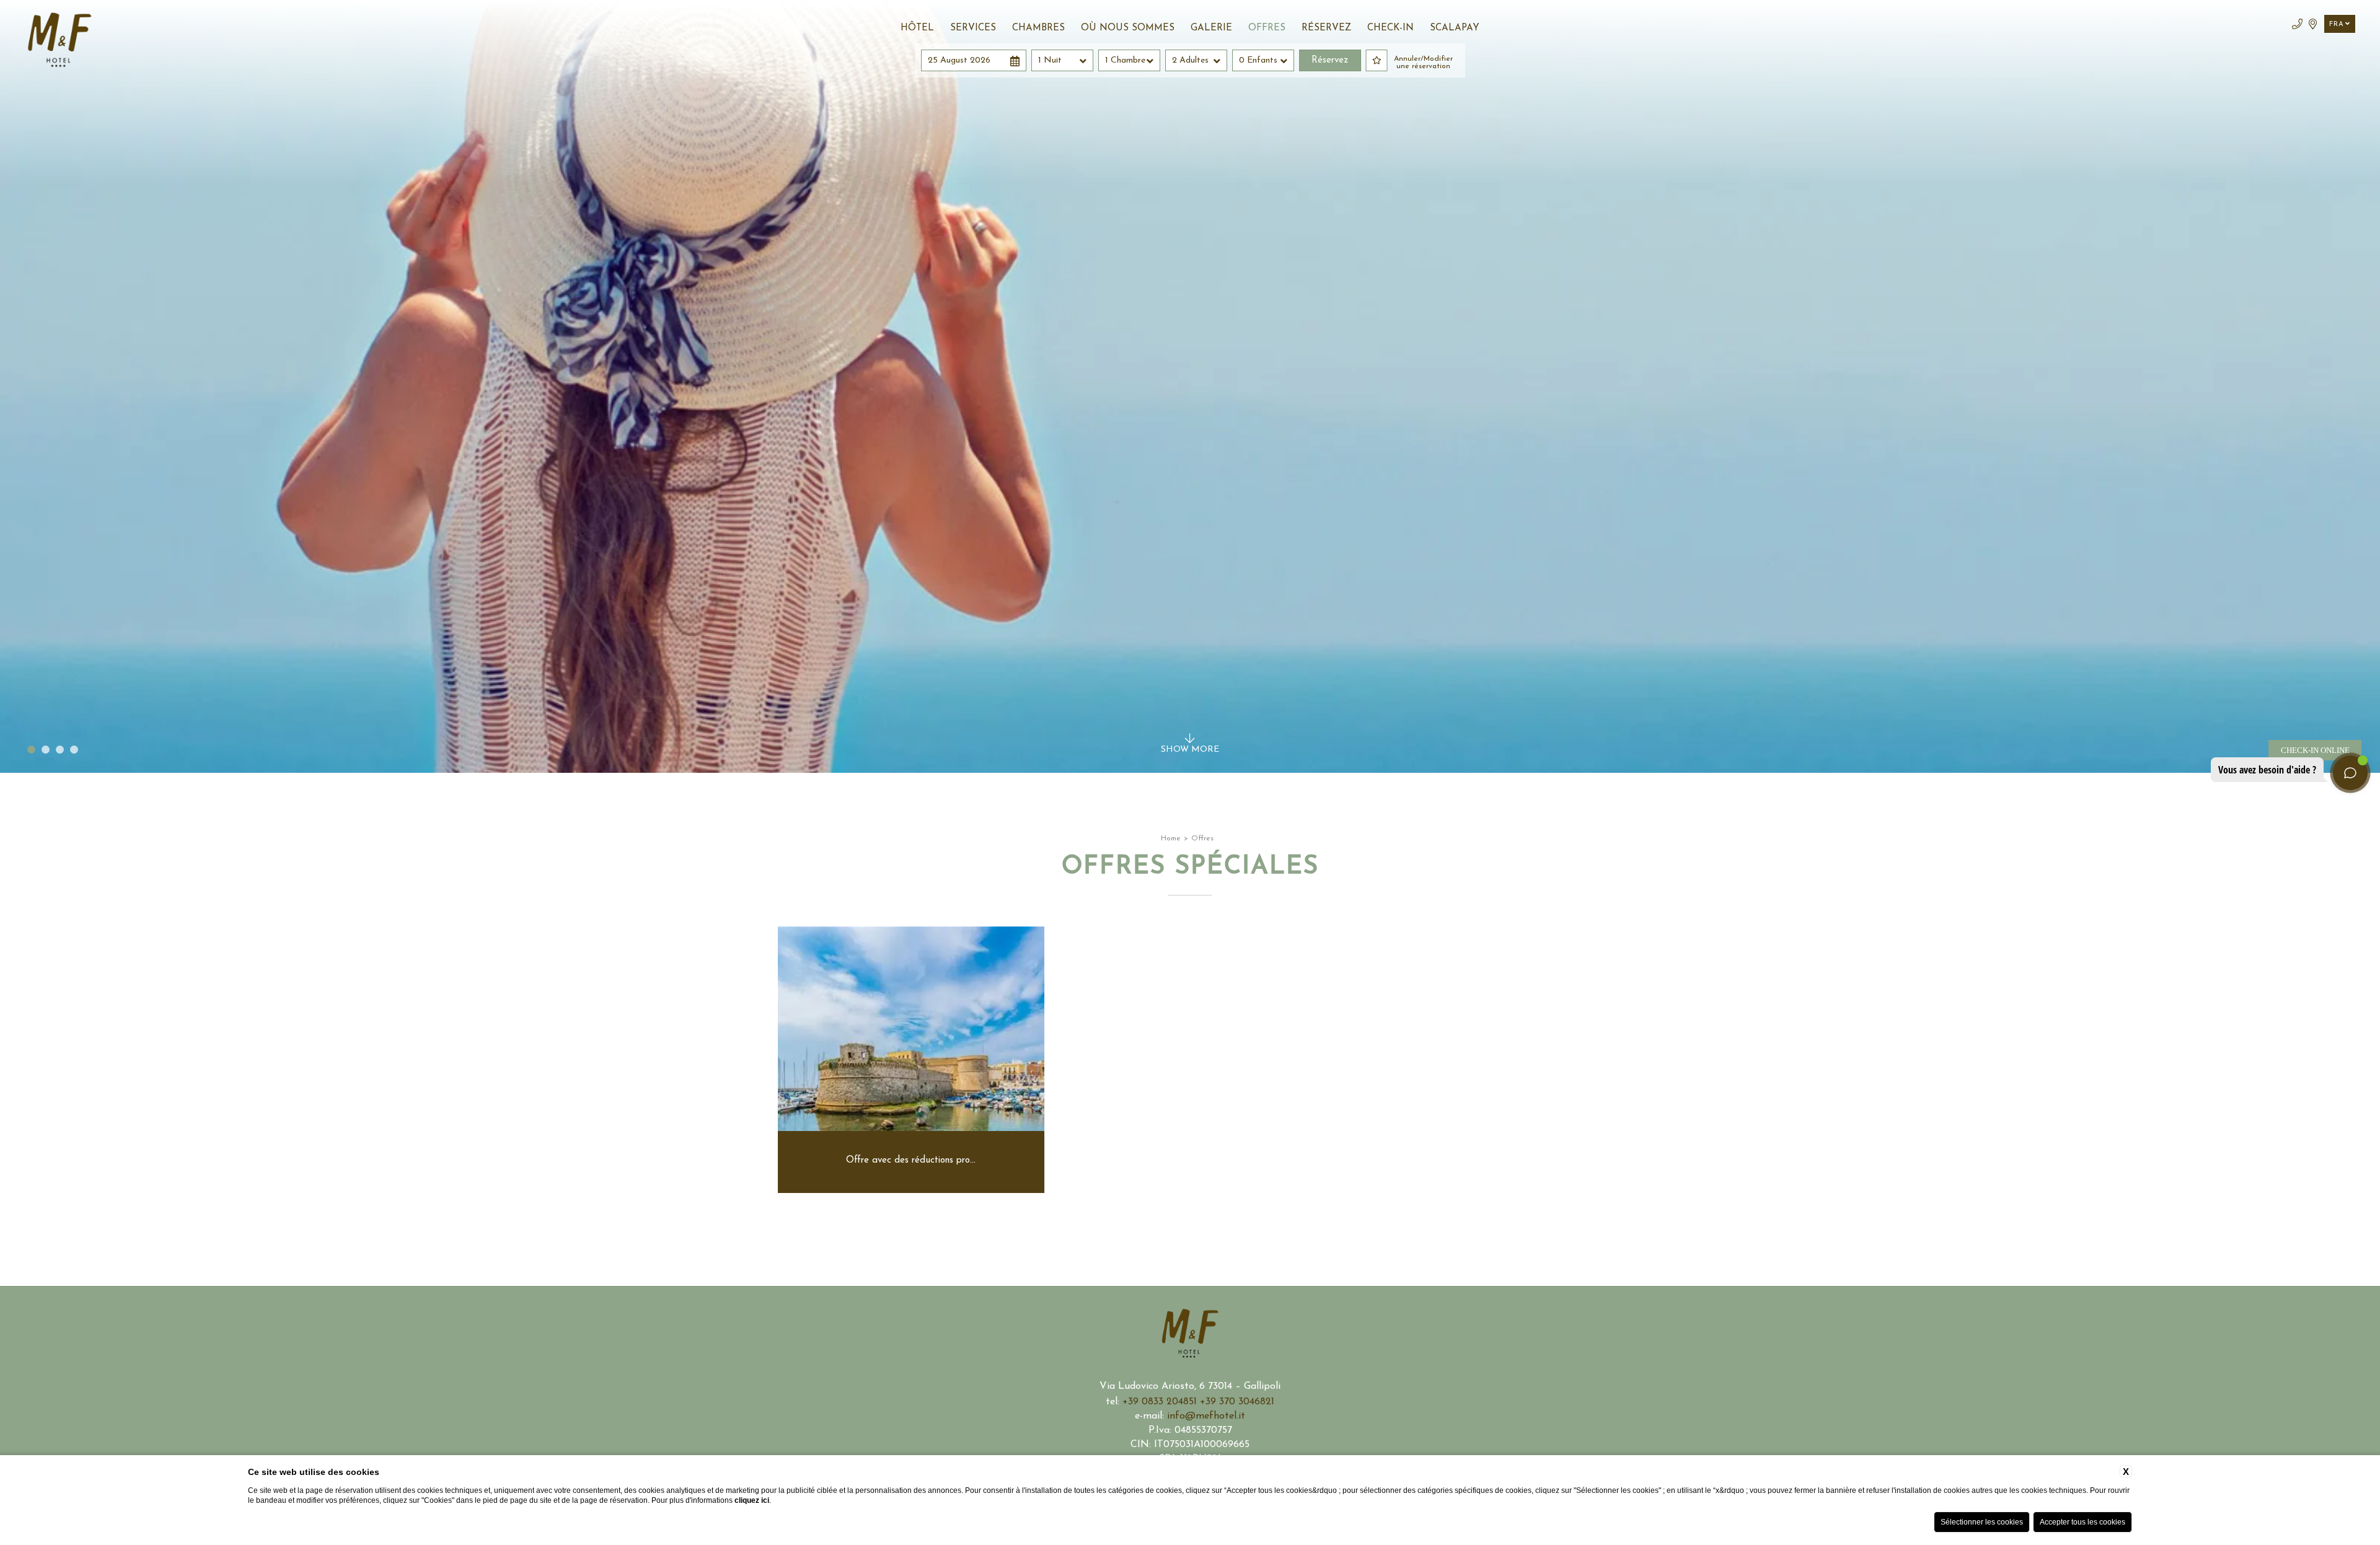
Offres (1267, 28)
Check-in (1391, 28)
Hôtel (917, 28)
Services (973, 28)
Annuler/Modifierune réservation (1423, 63)
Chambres (1038, 28)
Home (1171, 839)
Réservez (1326, 28)
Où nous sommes (1128, 28)
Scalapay (1455, 28)
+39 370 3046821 (1237, 1402)
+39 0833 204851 (1161, 1402)
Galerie (1211, 28)
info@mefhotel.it (1206, 1416)
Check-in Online (2315, 750)
